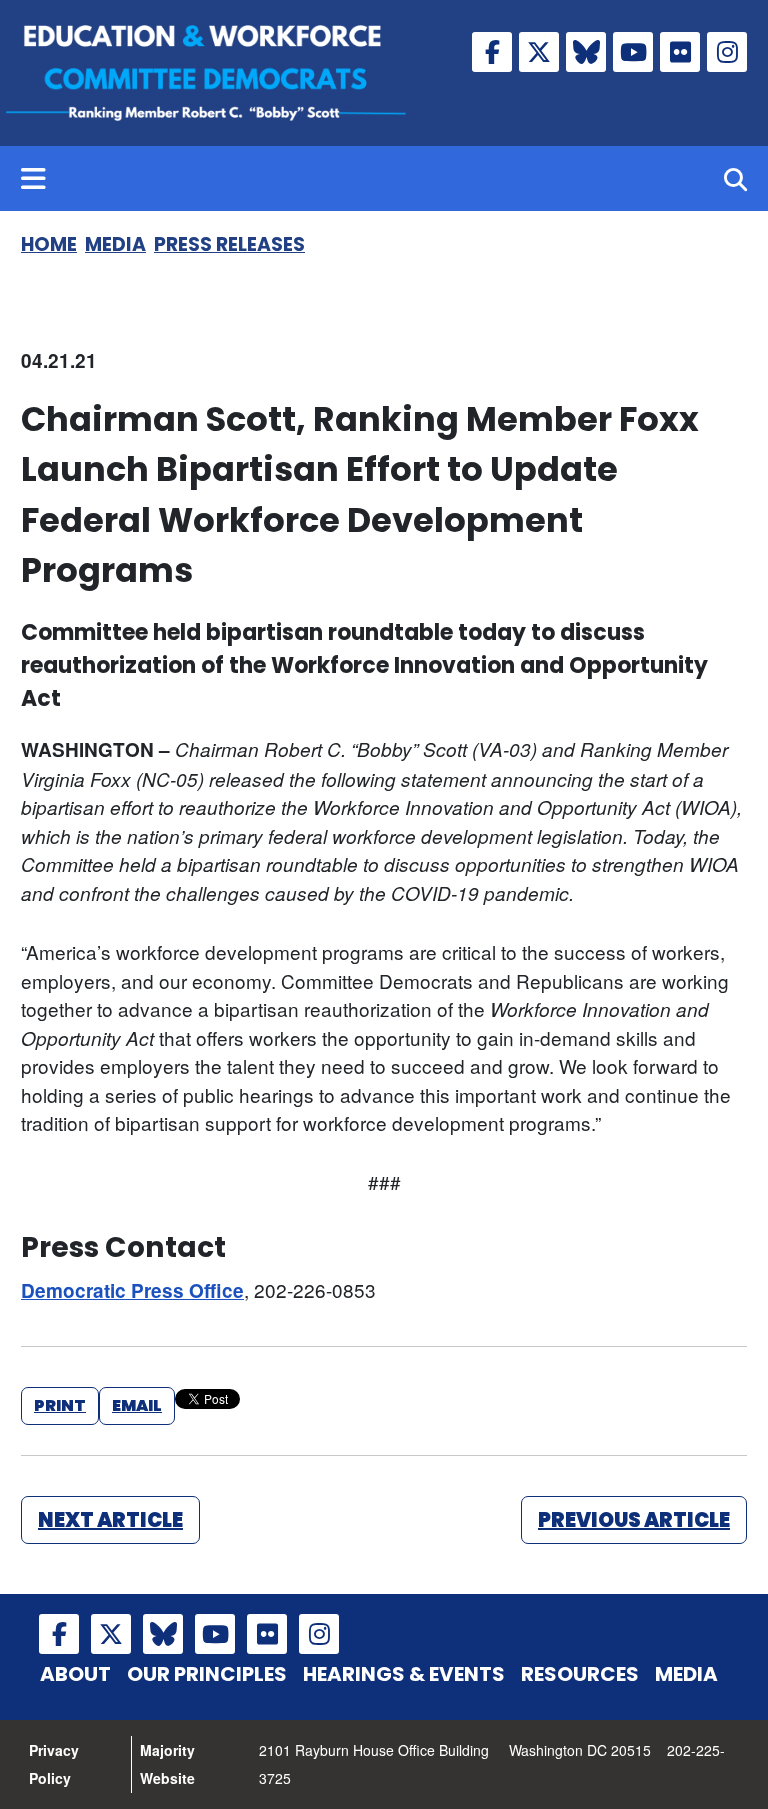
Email (137, 1405)
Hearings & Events (404, 1674)
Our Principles (207, 1674)
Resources (580, 1674)
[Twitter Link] (539, 52)
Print (60, 1405)
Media (115, 244)
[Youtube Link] (633, 52)
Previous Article (634, 1520)
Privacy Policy (54, 1764)
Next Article (110, 1520)
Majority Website (167, 1764)
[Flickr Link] (680, 52)
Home (49, 244)
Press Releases (229, 244)
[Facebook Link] (492, 52)
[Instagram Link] (727, 52)
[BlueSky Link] (586, 52)
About (75, 1674)
